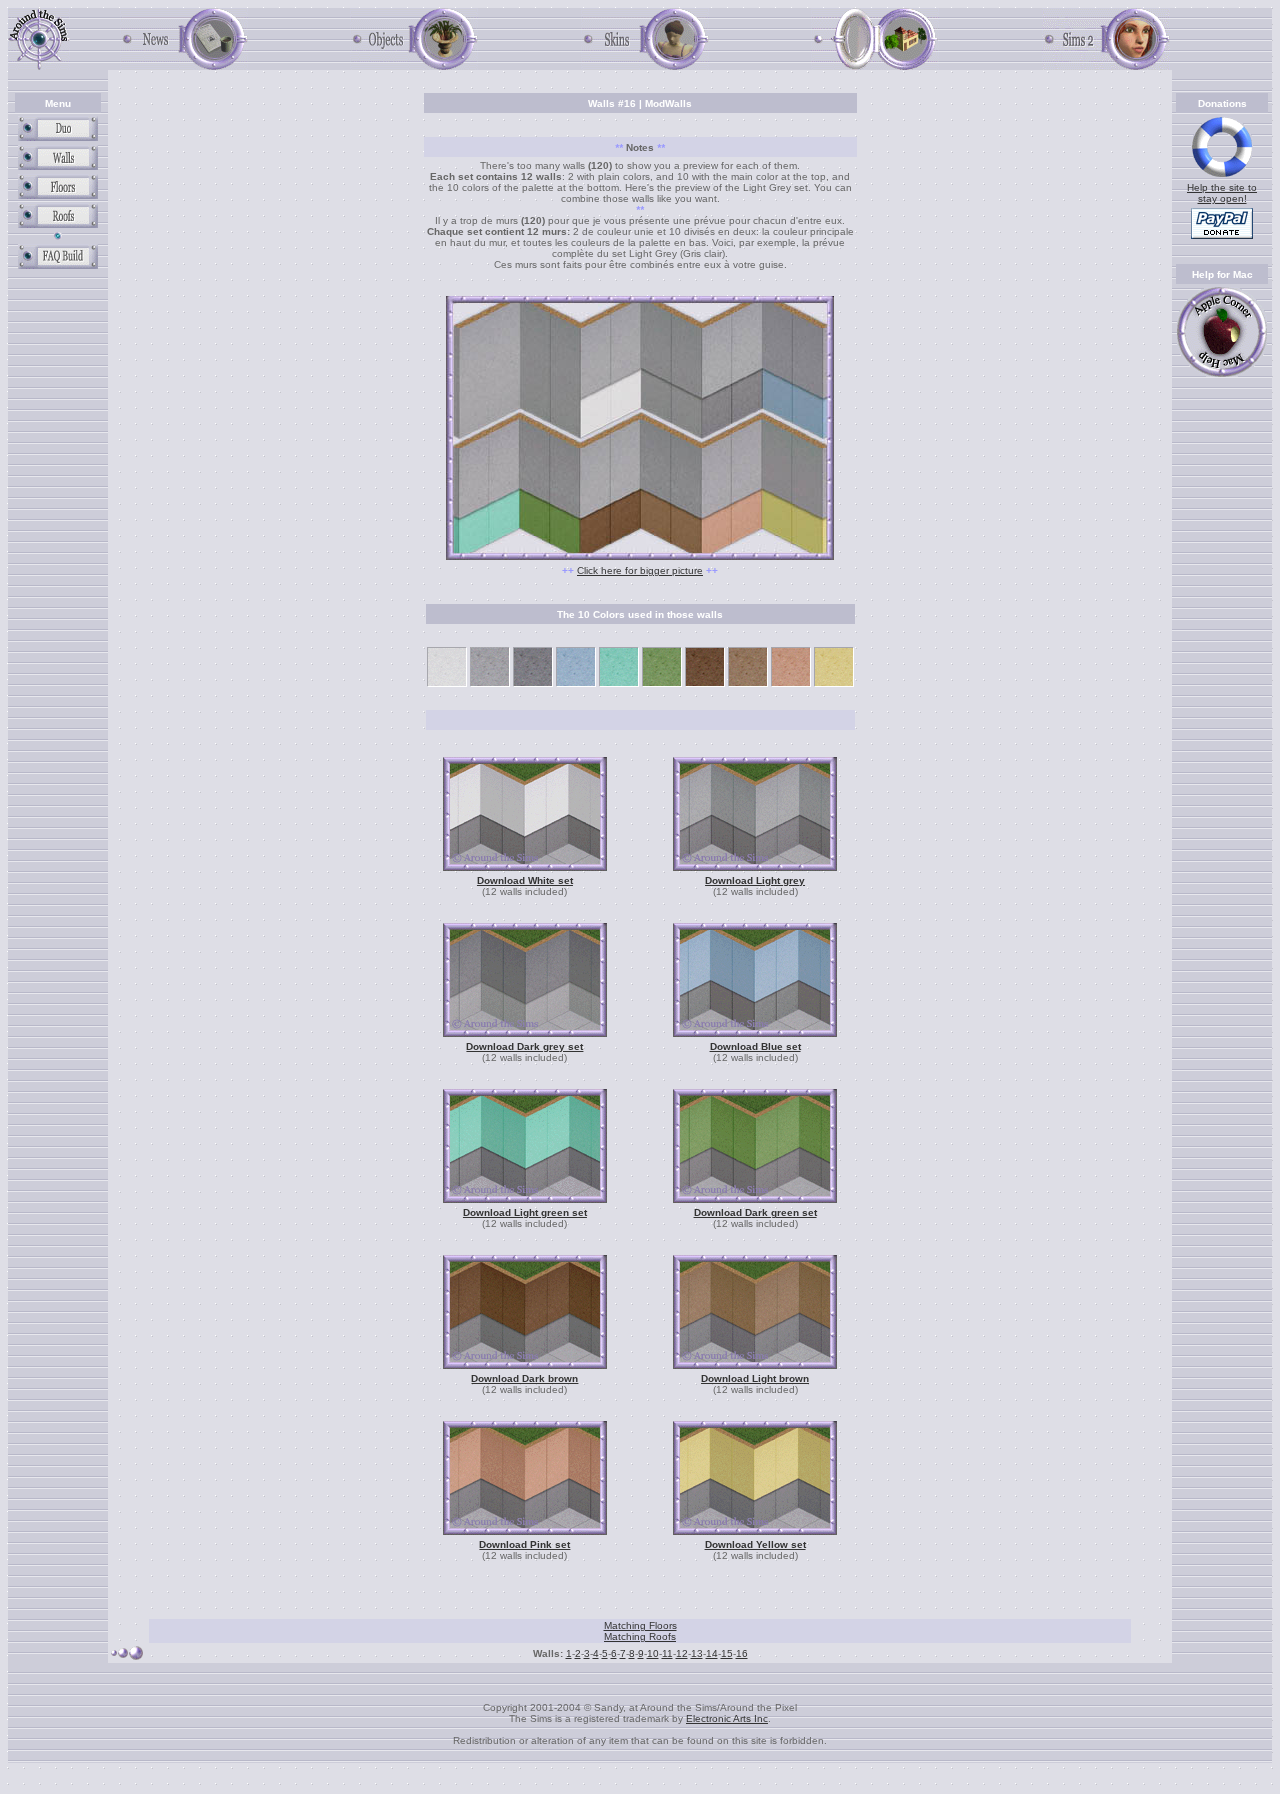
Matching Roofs (640, 1636)
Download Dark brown (524, 1378)
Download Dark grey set (524, 1046)
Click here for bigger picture (640, 570)
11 (667, 1653)
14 (712, 1653)
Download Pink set (524, 1544)
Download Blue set (755, 1046)
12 (682, 1653)
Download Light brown (755, 1378)
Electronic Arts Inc (727, 1718)
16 (742, 1653)
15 (727, 1653)
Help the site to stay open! (1222, 193)
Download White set (525, 880)
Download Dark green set (755, 1212)
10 (653, 1653)
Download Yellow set (755, 1544)
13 (697, 1653)
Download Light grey (755, 880)
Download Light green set (525, 1212)
